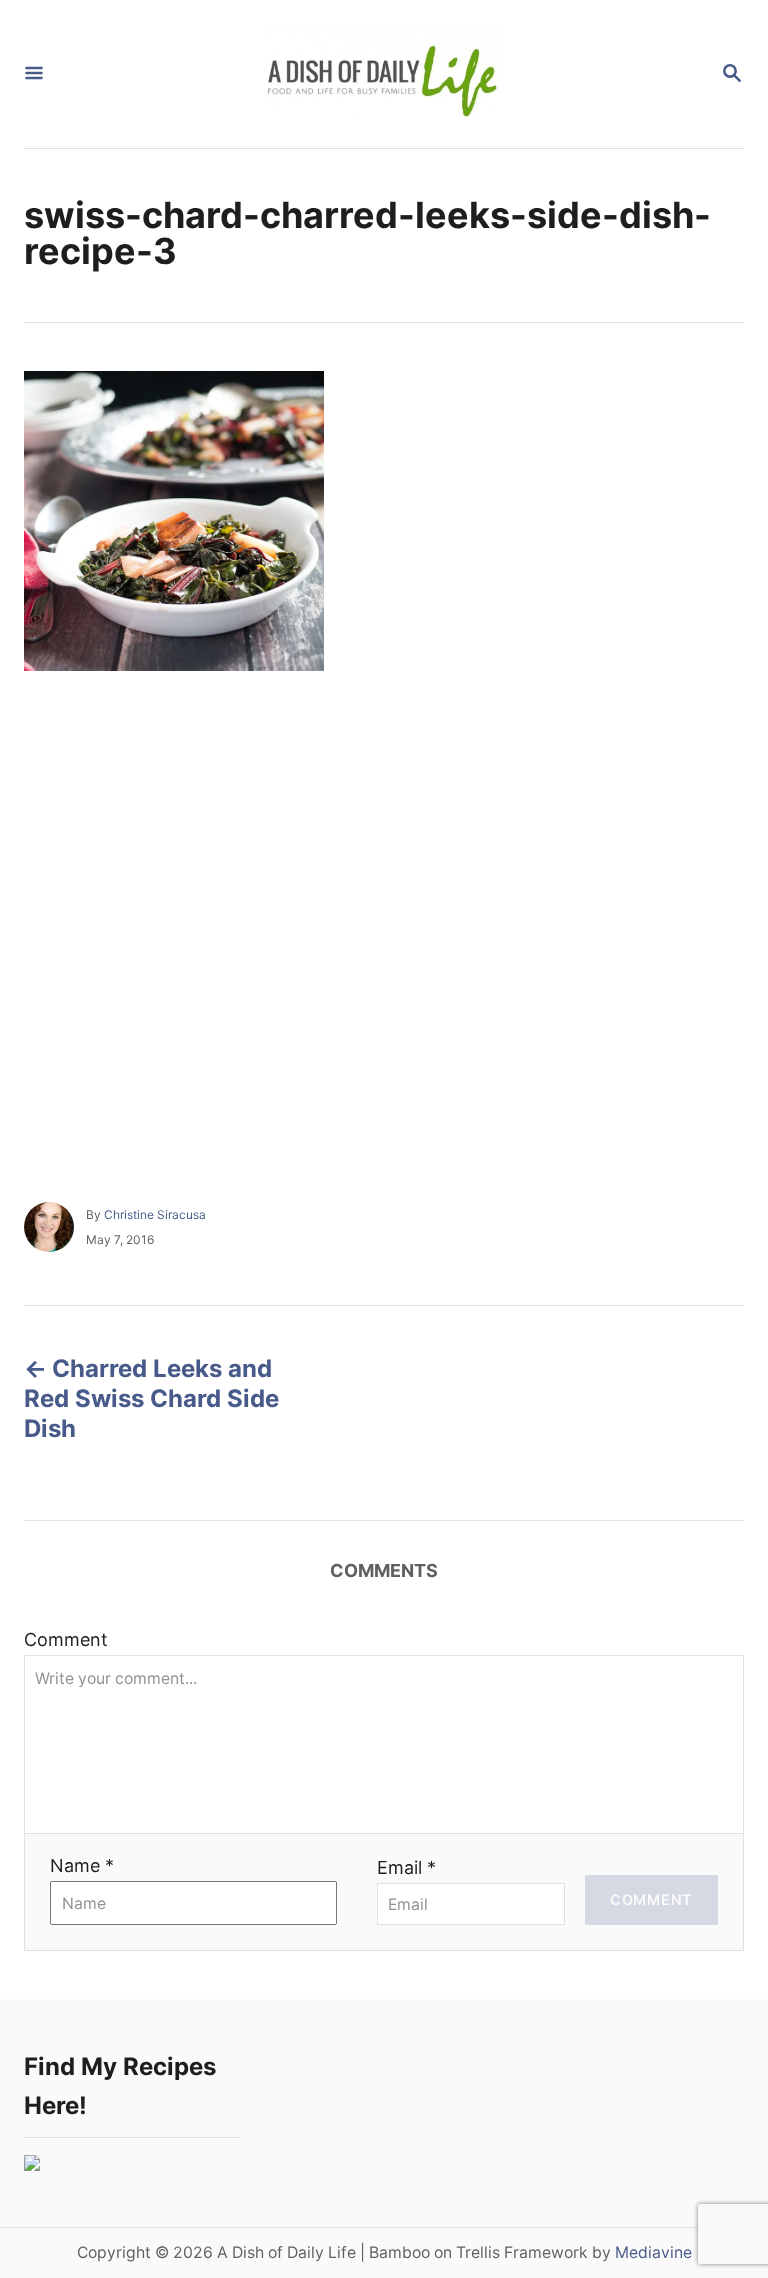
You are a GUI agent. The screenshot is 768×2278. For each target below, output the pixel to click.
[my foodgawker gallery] (32, 2164)
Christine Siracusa (155, 1214)
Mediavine (653, 2252)
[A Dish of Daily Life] (382, 74)
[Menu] (34, 74)
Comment (66, 1639)
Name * (82, 1865)
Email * (406, 1867)
